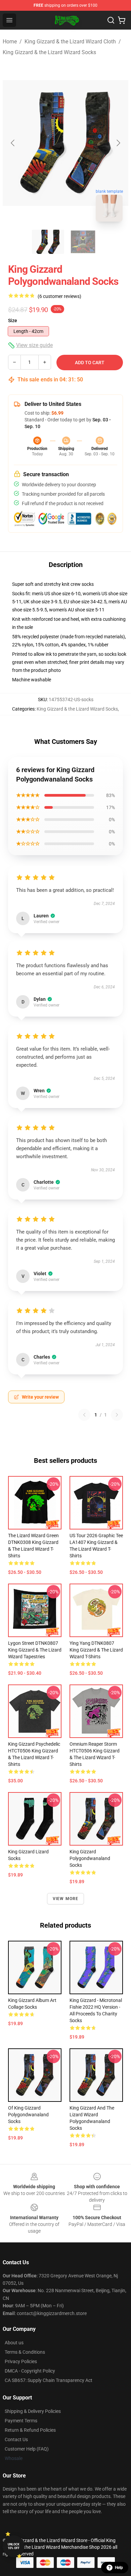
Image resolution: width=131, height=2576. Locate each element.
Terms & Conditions (25, 2352)
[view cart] (122, 20)
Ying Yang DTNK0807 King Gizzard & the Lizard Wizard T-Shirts (96, 1650)
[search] (111, 20)
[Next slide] (118, 143)
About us (14, 2343)
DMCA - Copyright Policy (30, 2371)
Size (13, 320)
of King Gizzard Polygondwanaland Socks (28, 2115)
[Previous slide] (13, 143)
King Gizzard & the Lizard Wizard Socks (49, 52)
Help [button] (119, 2568)
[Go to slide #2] (83, 242)
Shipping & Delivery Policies (33, 2411)
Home (10, 42)
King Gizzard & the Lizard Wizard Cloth (70, 42)
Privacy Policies (21, 2361)
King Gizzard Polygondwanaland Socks (90, 1858)
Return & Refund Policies (30, 2430)
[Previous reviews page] (84, 1415)
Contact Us (16, 2439)
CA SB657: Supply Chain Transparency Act (49, 2380)
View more (66, 1899)
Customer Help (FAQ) (27, 2449)
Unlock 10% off (14, 2546)
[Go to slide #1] (48, 242)
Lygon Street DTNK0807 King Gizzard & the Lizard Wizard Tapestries (35, 1650)
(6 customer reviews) (59, 296)
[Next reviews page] (117, 1415)
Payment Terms (21, 2421)
